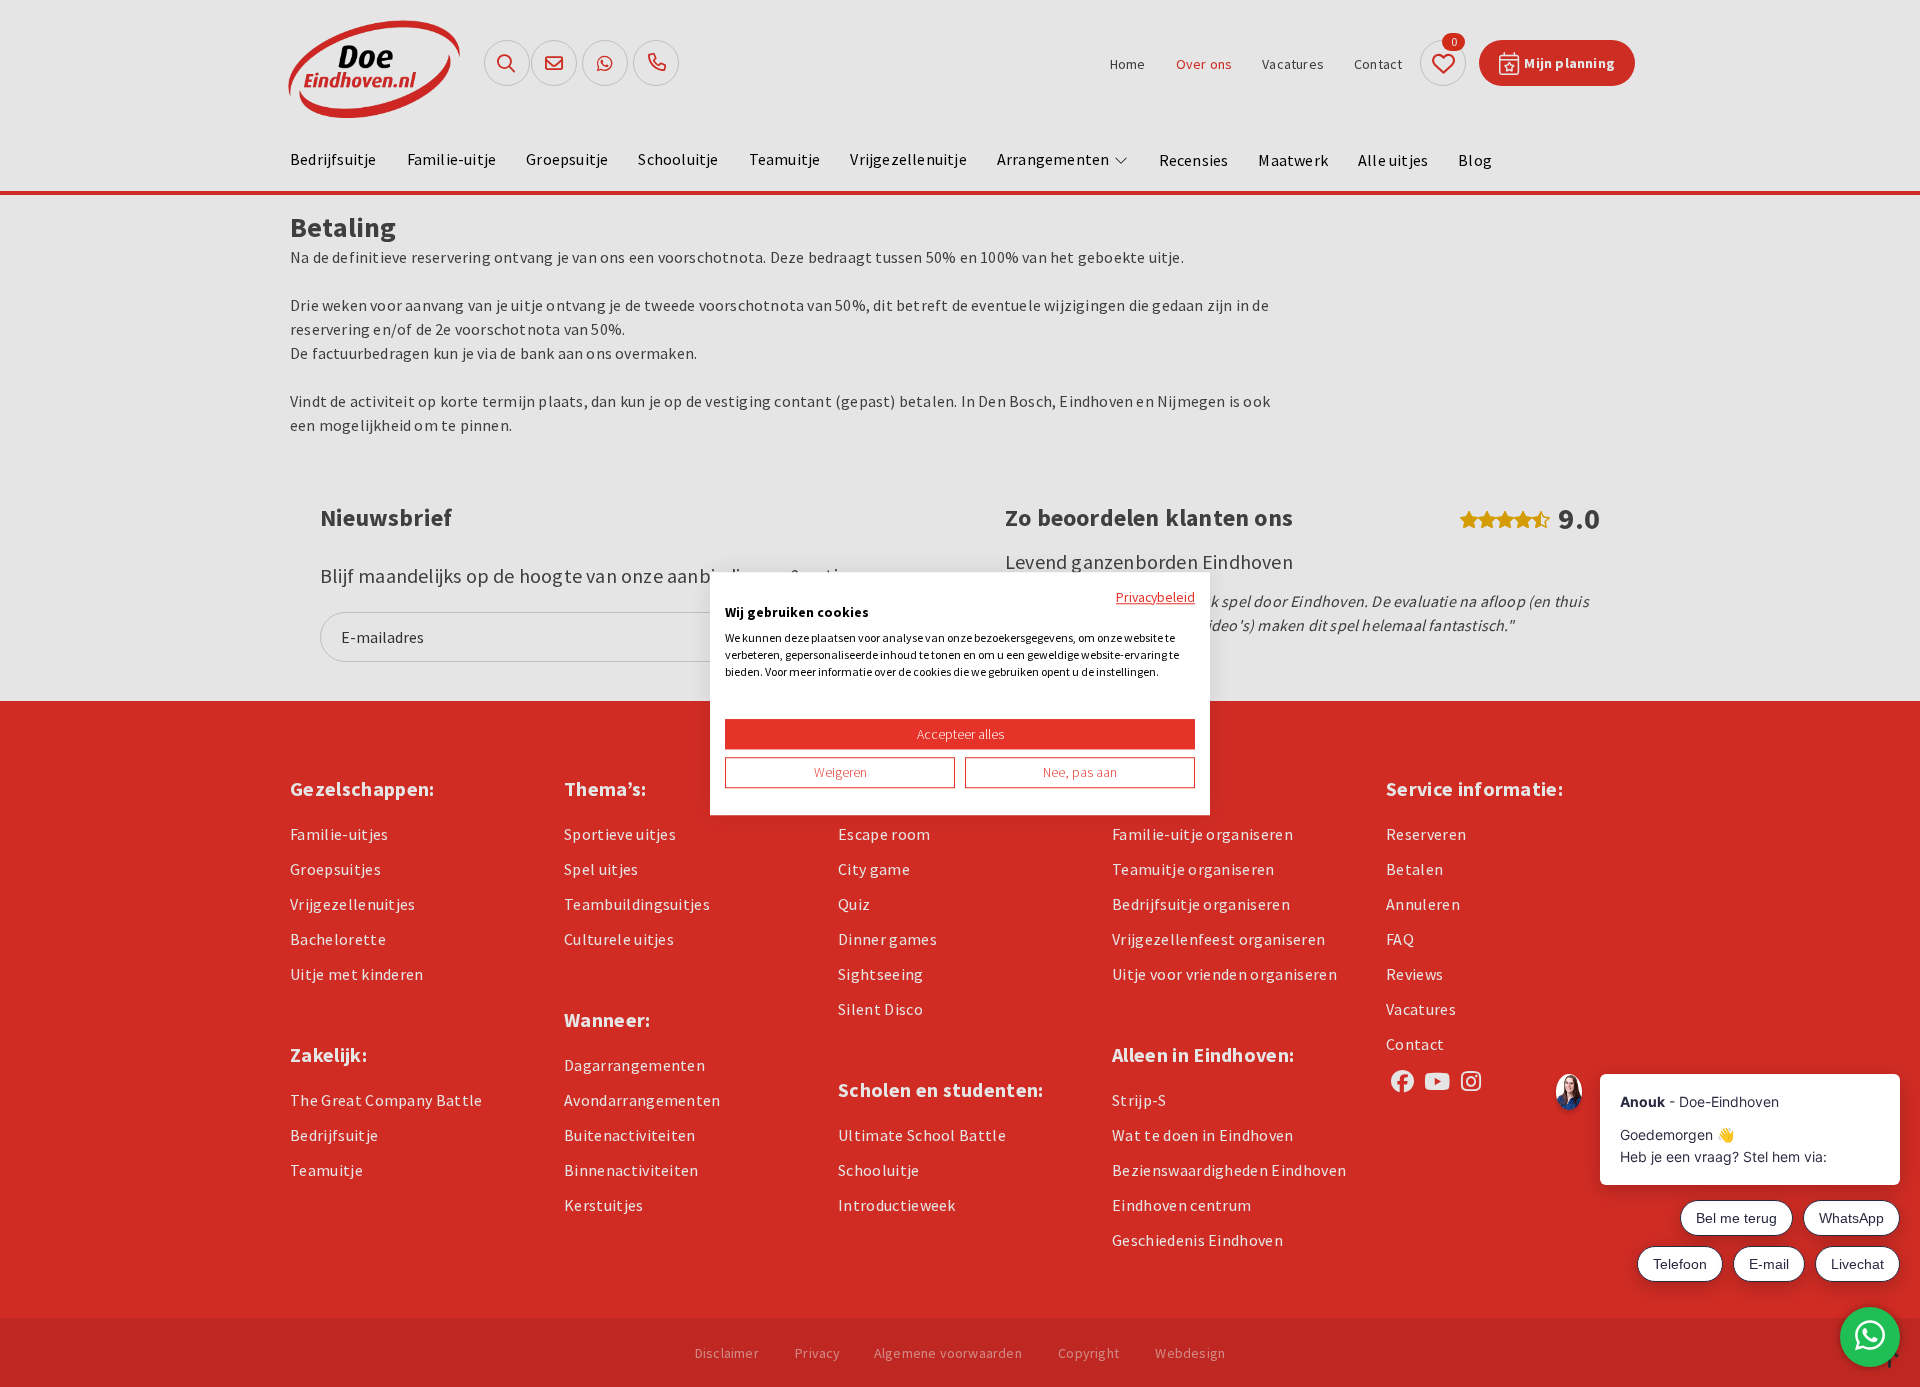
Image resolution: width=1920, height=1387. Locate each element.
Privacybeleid (1155, 597)
